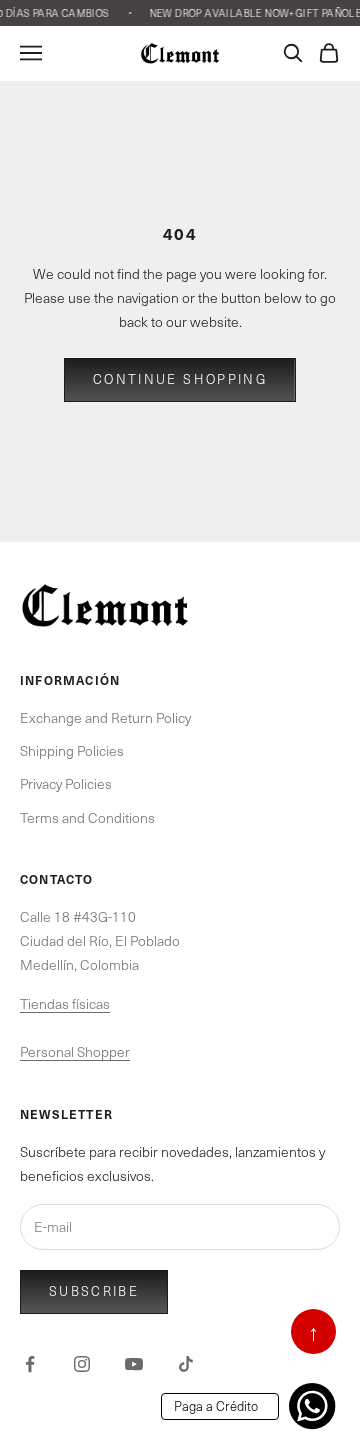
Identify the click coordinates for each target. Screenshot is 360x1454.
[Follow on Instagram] (82, 1364)
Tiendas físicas (65, 1003)
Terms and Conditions (87, 817)
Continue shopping (180, 379)
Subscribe (94, 1291)
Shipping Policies (72, 750)
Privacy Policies (66, 783)
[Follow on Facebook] (30, 1364)
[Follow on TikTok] (186, 1364)
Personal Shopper (75, 1051)
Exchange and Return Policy (105, 717)
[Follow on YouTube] (134, 1364)
